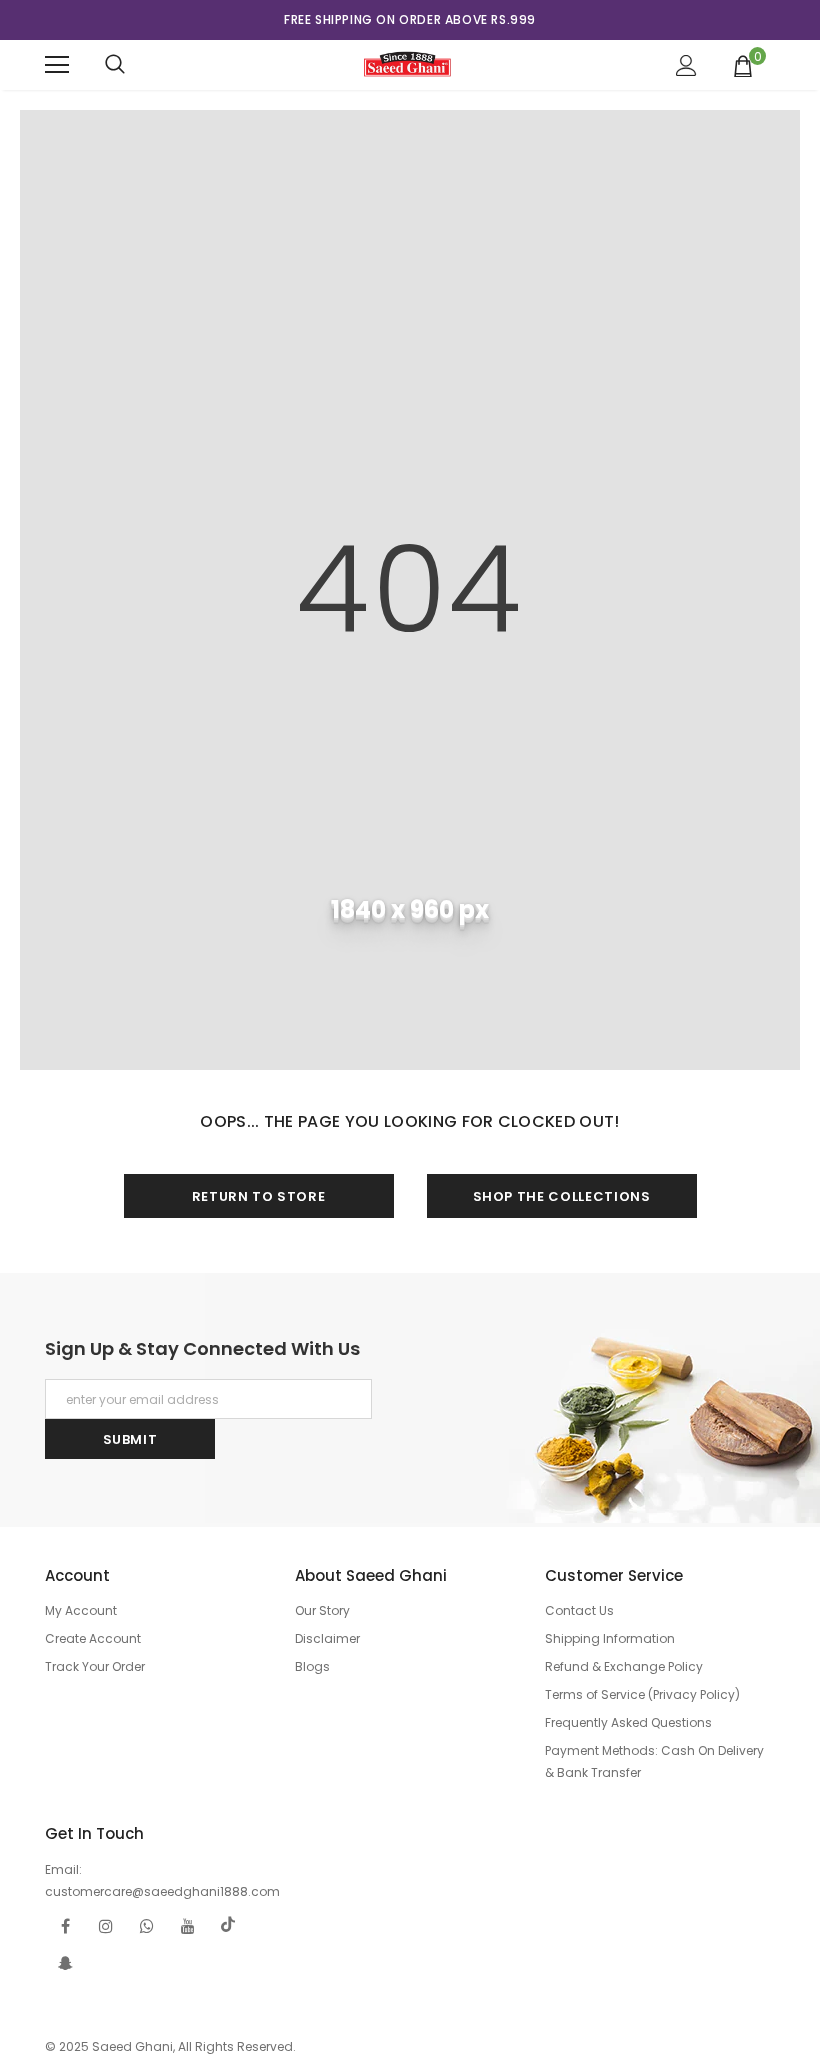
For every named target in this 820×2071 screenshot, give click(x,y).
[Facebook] (65, 1925)
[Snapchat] (65, 1962)
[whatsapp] (147, 1925)
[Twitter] (229, 1925)
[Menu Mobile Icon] (57, 65)
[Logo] (407, 64)
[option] (410, 20)
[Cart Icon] (743, 65)
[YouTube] (188, 1925)
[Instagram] (106, 1925)
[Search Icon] (115, 65)
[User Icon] (686, 65)
